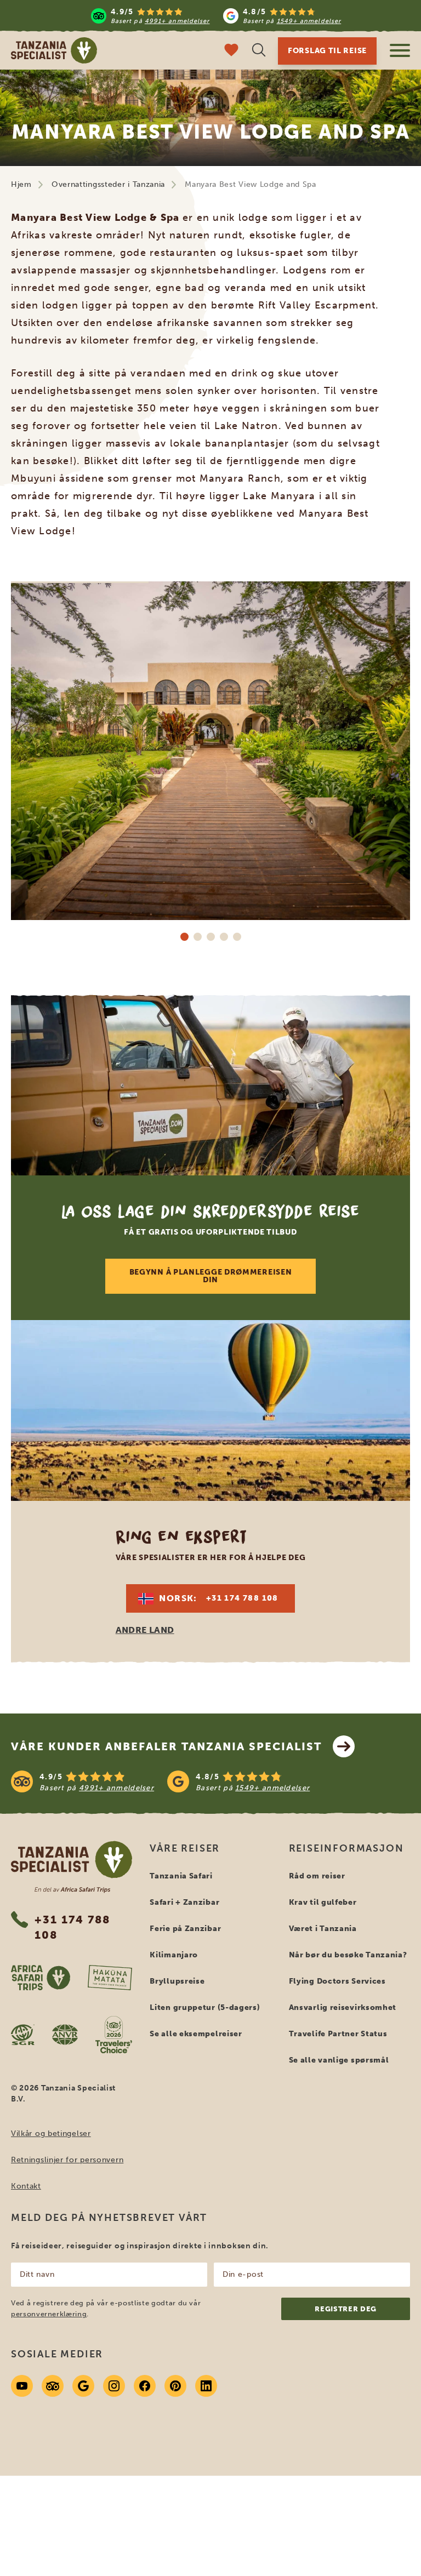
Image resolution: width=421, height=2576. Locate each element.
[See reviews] (210, 1781)
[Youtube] (22, 2386)
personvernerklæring (49, 2314)
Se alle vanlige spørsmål (339, 2060)
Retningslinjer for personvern (67, 2160)
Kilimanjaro (174, 1955)
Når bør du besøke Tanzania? (348, 1955)
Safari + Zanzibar (184, 1902)
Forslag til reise (327, 51)
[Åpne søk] (259, 51)
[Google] (83, 2386)
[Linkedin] (206, 2386)
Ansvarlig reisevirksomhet (343, 2007)
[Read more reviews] (216, 16)
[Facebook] (145, 2386)
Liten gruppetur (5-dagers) (205, 2007)
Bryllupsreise (177, 1981)
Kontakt (26, 2186)
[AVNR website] (65, 2035)
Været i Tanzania (323, 1929)
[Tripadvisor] (53, 2386)
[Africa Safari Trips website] (41, 1978)
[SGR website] (23, 2035)
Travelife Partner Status (338, 2034)
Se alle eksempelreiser (196, 2034)
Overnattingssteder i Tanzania (108, 184)
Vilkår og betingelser (51, 2134)
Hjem (21, 184)
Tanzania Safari (181, 1876)
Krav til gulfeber (323, 1902)
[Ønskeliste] (231, 51)
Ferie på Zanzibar (185, 1929)
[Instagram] (114, 2386)
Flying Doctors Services (337, 1981)
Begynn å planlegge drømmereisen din (211, 1276)
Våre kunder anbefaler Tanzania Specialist (166, 1746)
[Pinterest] (175, 2386)
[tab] (184, 936)
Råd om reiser (317, 1876)
